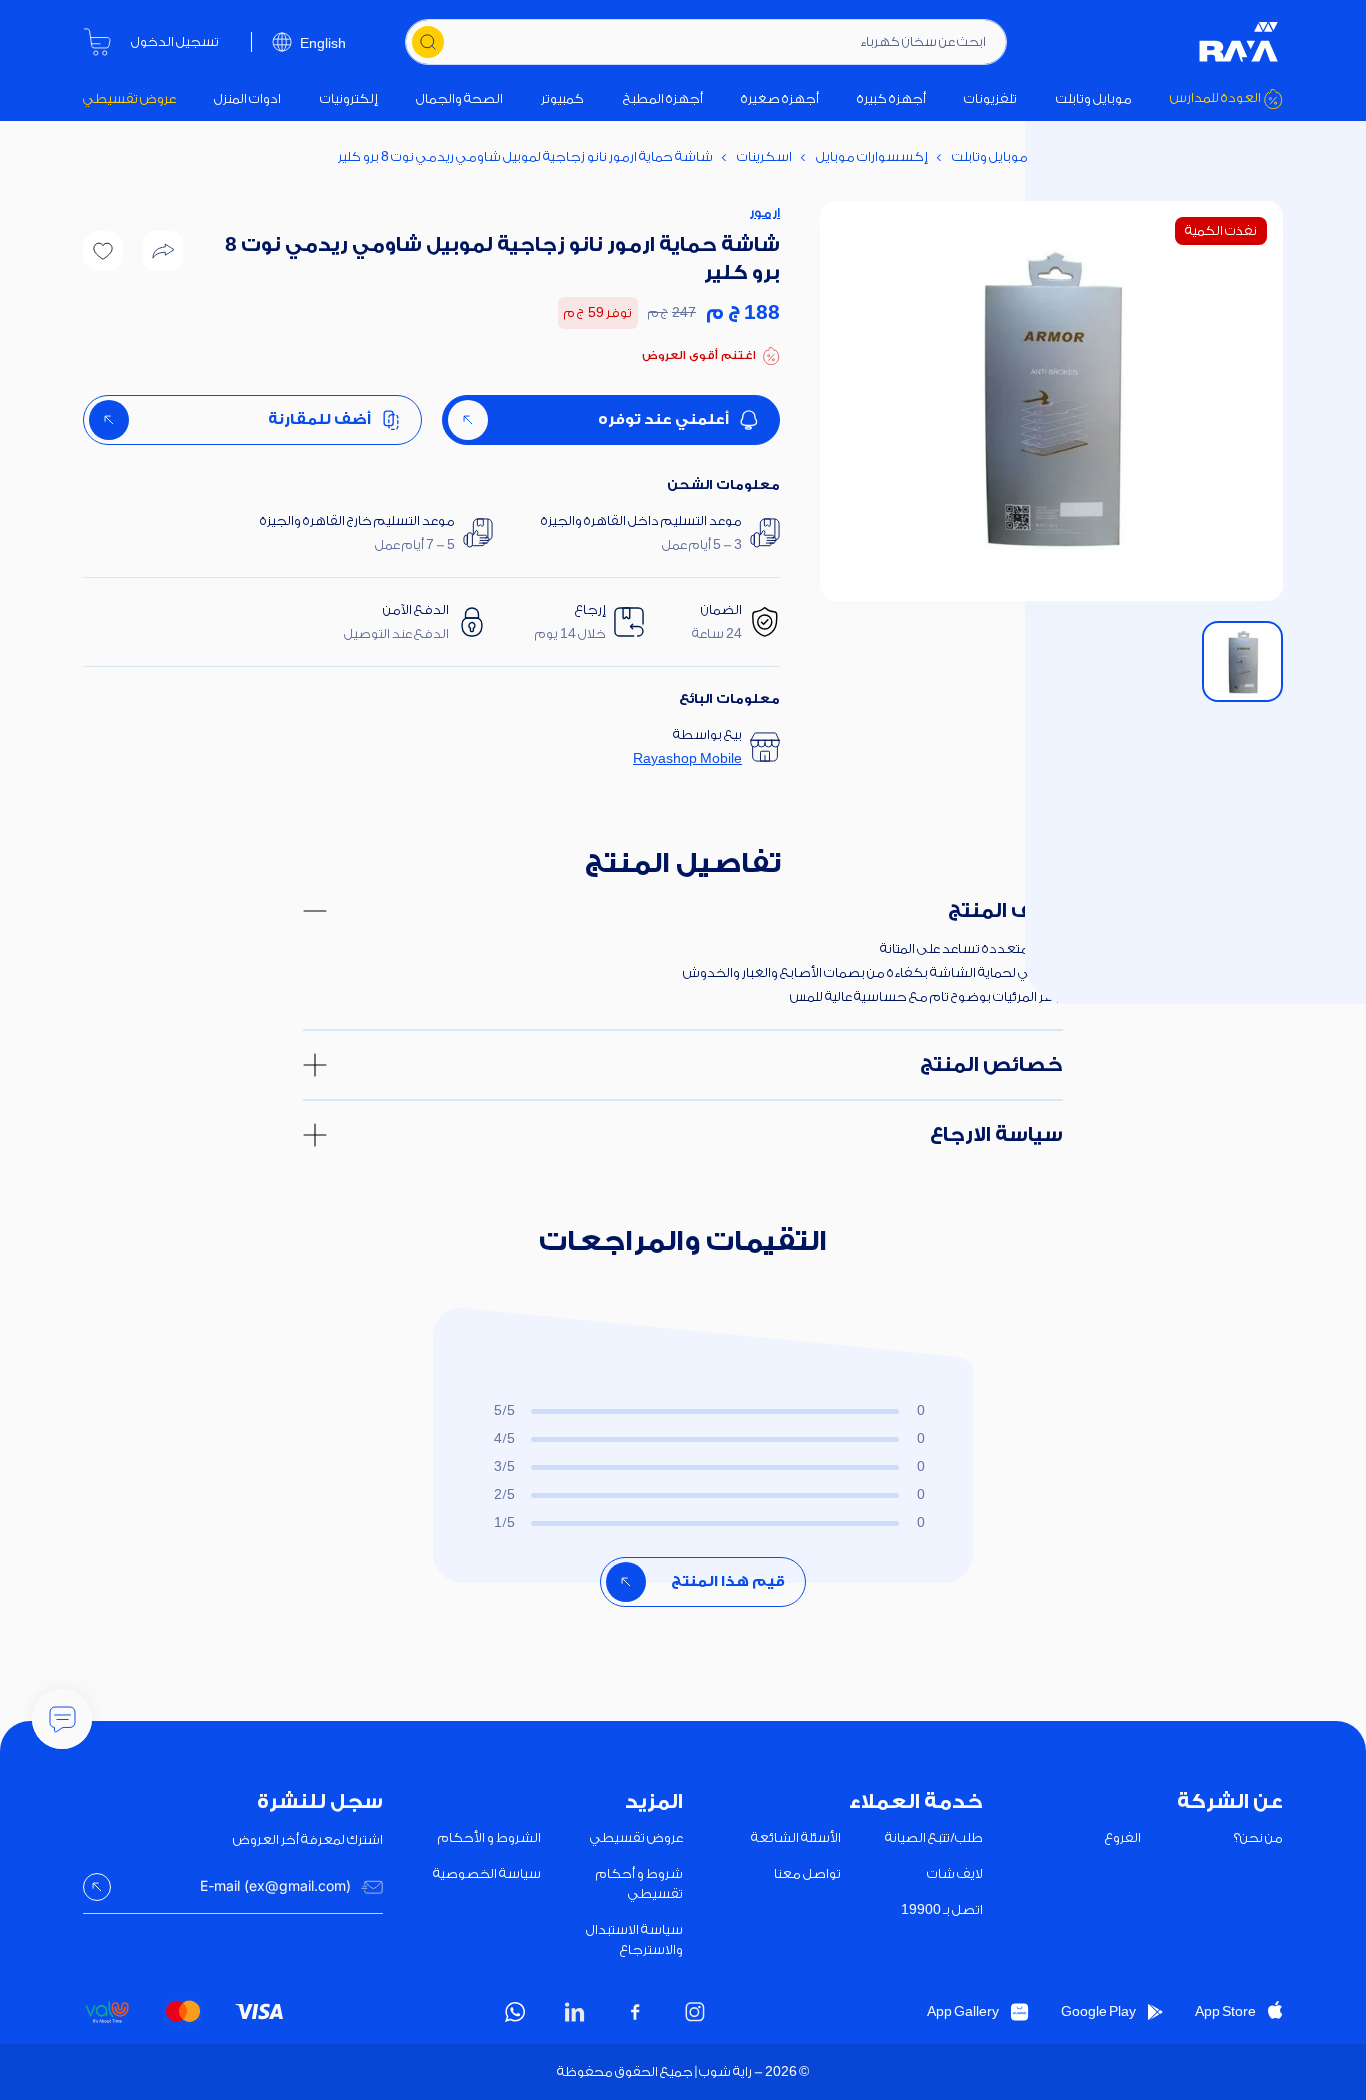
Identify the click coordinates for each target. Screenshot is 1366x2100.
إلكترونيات (349, 98)
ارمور (764, 212)
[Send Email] (97, 1887)
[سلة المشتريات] (97, 42)
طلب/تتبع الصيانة (934, 1837)
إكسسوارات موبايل (872, 156)
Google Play (1098, 2011)
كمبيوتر (562, 98)
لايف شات (955, 1873)
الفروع (1123, 1837)
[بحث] (428, 42)
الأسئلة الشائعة (796, 1837)
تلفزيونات (990, 98)
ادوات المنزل (247, 98)
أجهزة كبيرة (891, 98)
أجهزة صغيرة (780, 98)
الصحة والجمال (459, 98)
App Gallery (963, 2011)
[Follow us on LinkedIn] (575, 2012)
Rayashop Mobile (687, 758)
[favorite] (103, 251)
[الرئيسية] (1239, 42)
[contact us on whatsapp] (515, 2012)
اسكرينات (764, 156)
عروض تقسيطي (129, 98)
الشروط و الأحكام (489, 1837)
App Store (1225, 2011)
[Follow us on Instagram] (695, 2012)
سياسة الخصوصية (487, 1873)
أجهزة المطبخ (663, 98)
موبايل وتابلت (1094, 98)
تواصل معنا (807, 1873)
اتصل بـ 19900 (942, 1909)
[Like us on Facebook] (635, 2012)
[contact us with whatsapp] (62, 1719)
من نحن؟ (1258, 1837)
